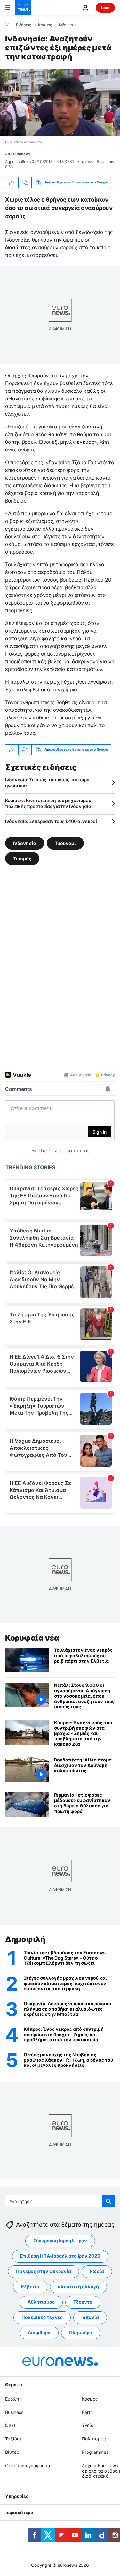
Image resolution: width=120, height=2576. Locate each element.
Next (10, 2426)
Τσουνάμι (65, 843)
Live (105, 7)
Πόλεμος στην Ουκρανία (44, 2271)
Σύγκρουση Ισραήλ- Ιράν (60, 2241)
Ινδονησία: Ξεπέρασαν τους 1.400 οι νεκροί (51, 821)
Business (14, 2412)
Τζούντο (83, 2302)
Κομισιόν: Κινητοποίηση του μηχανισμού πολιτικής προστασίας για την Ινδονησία (48, 803)
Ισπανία (90, 2317)
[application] (60, 103)
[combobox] (60, 2201)
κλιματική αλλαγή (78, 2287)
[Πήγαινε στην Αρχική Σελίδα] (23, 8)
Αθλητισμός (41, 2302)
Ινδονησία (68, 25)
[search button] (108, 2201)
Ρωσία (97, 2271)
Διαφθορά (39, 2333)
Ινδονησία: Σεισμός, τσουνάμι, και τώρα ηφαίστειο (47, 782)
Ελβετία (30, 2287)
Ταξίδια (13, 2439)
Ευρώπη (13, 2399)
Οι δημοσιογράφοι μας (29, 2465)
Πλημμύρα (81, 2333)
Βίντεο (12, 2452)
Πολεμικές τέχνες (42, 2317)
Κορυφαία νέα (32, 1638)
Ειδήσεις (24, 25)
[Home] (7, 25)
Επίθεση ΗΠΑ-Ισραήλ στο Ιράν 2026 (60, 2256)
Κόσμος (45, 25)
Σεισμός (22, 858)
